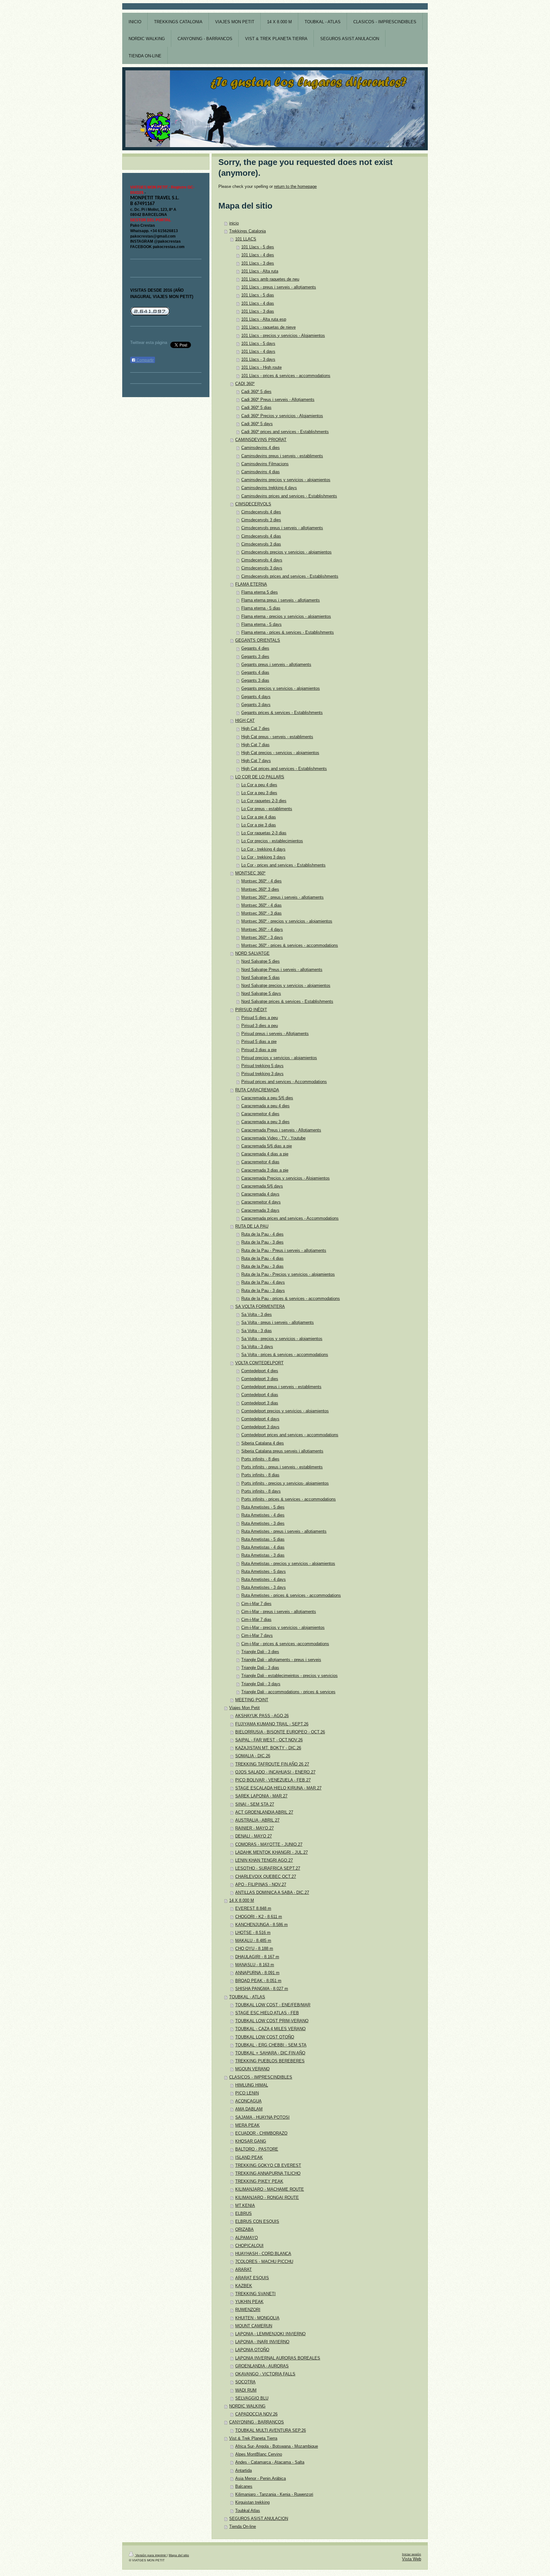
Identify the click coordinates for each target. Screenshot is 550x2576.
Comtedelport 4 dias (260, 1395)
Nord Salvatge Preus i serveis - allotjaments (282, 970)
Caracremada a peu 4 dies (265, 1106)
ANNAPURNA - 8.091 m (257, 1973)
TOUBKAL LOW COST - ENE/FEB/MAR (273, 2005)
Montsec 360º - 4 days (262, 930)
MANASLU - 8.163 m (255, 1965)
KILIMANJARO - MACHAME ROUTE (270, 2189)
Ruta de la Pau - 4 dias (262, 1259)
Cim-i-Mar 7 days (257, 1636)
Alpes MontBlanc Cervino (259, 2454)
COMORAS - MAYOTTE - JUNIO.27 (269, 1845)
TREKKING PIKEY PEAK (259, 2181)
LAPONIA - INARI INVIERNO (262, 2342)
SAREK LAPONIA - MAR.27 (261, 1796)
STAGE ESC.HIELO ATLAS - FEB (267, 2013)
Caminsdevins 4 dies (261, 448)
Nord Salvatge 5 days (261, 994)
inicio (234, 223)
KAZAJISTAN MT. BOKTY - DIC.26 (268, 1748)
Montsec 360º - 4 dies (261, 881)
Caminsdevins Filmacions (265, 464)
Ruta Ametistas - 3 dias (263, 1555)
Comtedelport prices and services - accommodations (290, 1435)
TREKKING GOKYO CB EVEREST (268, 2166)
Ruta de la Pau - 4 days (263, 1282)
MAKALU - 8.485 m (253, 1941)
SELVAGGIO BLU (252, 2398)
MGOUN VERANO (252, 2069)
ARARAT (243, 2270)
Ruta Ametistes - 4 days (264, 1580)
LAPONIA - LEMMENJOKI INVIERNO (270, 2334)
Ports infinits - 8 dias (260, 1475)
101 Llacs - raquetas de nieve (268, 327)
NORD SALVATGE (252, 953)
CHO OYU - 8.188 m (254, 1949)
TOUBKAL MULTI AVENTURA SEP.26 (271, 2430)
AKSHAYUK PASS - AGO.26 (262, 1716)
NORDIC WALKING (247, 2406)
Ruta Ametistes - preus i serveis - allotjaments (284, 1531)
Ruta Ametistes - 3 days (264, 1588)
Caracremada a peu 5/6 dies (267, 1098)
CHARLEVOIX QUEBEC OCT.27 (266, 1877)
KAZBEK (244, 2286)
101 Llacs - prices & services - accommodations (286, 376)
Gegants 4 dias (255, 673)
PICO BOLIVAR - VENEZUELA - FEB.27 (273, 1780)
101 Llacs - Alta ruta (260, 271)
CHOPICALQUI (249, 2246)
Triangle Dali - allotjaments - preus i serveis (281, 1660)
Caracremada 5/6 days (262, 1186)
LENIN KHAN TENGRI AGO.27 (264, 1860)
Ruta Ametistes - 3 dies (263, 1523)
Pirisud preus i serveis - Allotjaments (275, 1034)
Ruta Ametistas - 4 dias (263, 1547)
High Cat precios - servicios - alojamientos (280, 753)
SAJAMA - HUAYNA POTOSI (262, 2117)
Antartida (243, 2471)
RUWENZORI (248, 2310)
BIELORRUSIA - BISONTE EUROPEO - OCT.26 (280, 1732)
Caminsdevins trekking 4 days (269, 488)
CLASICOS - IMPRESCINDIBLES (261, 2077)
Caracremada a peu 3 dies (265, 1122)
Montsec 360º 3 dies (260, 889)
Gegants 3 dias (255, 681)
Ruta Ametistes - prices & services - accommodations (291, 1595)
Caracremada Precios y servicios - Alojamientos (286, 1178)
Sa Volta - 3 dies (257, 1315)
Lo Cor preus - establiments (267, 809)
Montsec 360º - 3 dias (261, 913)
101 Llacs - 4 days (258, 352)
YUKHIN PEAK (249, 2302)
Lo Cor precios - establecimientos (272, 841)
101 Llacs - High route (261, 367)
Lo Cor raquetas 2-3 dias (264, 833)
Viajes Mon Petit (244, 1708)
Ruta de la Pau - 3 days (263, 1291)
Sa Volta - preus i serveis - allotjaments (278, 1323)
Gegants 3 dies (255, 657)
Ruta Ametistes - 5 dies (263, 1507)
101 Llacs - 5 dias (258, 295)
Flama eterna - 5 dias (261, 608)
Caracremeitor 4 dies (260, 1114)
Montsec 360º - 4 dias (261, 905)
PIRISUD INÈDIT (251, 1010)
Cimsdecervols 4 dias (261, 536)
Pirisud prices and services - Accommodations (284, 1082)
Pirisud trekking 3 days (262, 1074)
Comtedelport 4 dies (260, 1371)
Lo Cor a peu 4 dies (259, 785)
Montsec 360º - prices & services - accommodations (290, 945)
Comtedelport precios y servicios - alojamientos (285, 1411)
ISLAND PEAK (249, 2158)
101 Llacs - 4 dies (258, 255)
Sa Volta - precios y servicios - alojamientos (282, 1339)
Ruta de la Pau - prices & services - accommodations (291, 1299)
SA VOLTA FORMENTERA (260, 1307)
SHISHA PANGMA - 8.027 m (262, 1989)
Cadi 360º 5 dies (256, 392)
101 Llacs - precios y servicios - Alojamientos (283, 336)
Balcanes (244, 2487)
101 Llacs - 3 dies (258, 263)
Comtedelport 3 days (260, 1427)
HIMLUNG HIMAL (252, 2085)
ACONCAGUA (248, 2101)
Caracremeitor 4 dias (260, 1162)
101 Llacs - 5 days (258, 344)
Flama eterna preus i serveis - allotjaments (281, 600)
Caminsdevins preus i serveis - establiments (282, 456)
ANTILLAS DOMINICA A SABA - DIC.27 (272, 1893)
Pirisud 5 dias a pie (259, 1042)
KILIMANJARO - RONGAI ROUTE (267, 2198)
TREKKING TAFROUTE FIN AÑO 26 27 (272, 1764)
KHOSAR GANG (251, 2141)
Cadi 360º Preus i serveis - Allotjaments (278, 400)
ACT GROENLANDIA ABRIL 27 (264, 1812)
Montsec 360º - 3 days (262, 938)
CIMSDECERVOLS (253, 504)
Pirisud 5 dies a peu (260, 1018)
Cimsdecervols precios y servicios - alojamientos (286, 552)
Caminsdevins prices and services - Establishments (289, 496)
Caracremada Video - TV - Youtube (273, 1138)
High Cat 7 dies (255, 729)
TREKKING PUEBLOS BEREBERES (270, 2061)
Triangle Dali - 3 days (261, 1684)
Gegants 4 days (256, 697)
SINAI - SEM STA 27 (255, 1804)
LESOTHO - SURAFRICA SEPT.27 (268, 1868)
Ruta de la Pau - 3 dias (262, 1267)
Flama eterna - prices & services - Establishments (288, 632)
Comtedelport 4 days (260, 1419)
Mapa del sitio (179, 2555)
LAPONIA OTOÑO (252, 2350)
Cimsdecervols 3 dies (261, 520)
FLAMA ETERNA (251, 584)
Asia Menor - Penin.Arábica (261, 2479)
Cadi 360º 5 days (257, 424)
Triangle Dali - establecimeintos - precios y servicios (289, 1676)
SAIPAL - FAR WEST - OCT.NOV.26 (269, 1740)
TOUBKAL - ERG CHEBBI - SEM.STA (271, 2045)
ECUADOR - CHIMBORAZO (261, 2133)
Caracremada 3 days (260, 1210)
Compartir (145, 360)
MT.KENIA (245, 2206)
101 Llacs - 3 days (258, 360)
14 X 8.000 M (242, 1901)
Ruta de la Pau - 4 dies (262, 1234)
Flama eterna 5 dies (260, 592)
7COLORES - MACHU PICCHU (264, 2262)
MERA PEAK (247, 2125)
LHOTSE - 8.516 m (253, 1933)
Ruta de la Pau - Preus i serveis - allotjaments (284, 1251)
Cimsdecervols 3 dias (261, 544)
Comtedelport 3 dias (260, 1403)
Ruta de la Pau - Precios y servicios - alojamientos (288, 1274)
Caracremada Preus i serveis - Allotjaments (281, 1130)
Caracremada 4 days (260, 1194)
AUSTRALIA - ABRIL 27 (257, 1820)
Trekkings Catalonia (247, 231)
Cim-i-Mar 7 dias (256, 1620)
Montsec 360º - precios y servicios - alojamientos (287, 921)
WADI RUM (246, 2390)
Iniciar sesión (412, 2554)
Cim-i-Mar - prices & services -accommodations (285, 1644)
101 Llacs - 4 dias (258, 303)
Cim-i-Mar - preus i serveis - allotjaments (279, 1612)
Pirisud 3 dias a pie (259, 1050)
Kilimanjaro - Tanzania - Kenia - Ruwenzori (274, 2494)
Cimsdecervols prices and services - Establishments (290, 576)
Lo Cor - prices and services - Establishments (283, 865)
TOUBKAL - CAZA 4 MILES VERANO (270, 2029)
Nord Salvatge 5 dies (261, 961)
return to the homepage (295, 187)
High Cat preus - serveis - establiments (277, 737)
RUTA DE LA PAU (252, 1226)
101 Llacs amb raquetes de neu (270, 279)
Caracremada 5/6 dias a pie (267, 1146)
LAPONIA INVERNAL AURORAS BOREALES (278, 2358)
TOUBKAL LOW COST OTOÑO (265, 2037)
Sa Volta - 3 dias (257, 1331)
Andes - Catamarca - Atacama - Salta (270, 2462)
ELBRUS (243, 2214)
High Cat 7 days (256, 761)
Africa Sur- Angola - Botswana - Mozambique (277, 2446)
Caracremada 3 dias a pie (265, 1170)
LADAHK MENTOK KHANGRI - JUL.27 (271, 1852)
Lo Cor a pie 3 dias (259, 825)
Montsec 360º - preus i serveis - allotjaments (282, 897)
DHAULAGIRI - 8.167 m (257, 1957)
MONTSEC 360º (250, 873)
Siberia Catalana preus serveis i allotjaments (282, 1451)
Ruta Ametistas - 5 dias (263, 1539)
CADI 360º (245, 384)
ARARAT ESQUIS (252, 2278)
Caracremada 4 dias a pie (265, 1154)
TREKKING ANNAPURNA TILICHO (268, 2173)
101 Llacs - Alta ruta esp (264, 319)
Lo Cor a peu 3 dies (259, 793)
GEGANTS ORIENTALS (258, 640)
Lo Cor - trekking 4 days (263, 849)
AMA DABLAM (249, 2109)
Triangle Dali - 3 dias (260, 1668)
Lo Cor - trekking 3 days (263, 857)
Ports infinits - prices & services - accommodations (289, 1499)
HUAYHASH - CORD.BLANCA (263, 2254)
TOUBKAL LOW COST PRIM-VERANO (272, 2021)
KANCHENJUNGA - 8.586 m (261, 1925)
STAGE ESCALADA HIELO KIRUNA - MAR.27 (278, 1788)
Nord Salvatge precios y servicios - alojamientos (286, 986)
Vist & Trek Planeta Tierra (253, 2438)
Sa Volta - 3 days (257, 1347)
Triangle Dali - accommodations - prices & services (288, 1692)
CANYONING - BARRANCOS (257, 2422)
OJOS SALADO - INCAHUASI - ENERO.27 (275, 1772)
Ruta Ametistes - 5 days (264, 1572)
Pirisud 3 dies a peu (260, 1026)
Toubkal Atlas (248, 2511)
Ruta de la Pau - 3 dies (262, 1242)
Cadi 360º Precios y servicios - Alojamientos (282, 416)
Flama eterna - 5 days (261, 624)
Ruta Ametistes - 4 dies (263, 1515)
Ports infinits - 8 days (261, 1491)
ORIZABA (244, 2230)
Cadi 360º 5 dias (256, 408)
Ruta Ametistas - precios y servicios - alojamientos (288, 1564)
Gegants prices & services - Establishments (282, 713)
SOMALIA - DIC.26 (253, 1756)
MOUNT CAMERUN (254, 2326)
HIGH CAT (245, 721)
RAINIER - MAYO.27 (254, 1828)
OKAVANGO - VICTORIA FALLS (265, 2374)
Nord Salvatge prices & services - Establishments (287, 1002)
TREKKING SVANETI (255, 2294)
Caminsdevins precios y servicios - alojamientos (286, 480)
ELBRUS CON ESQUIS (257, 2222)
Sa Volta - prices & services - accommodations (285, 1355)
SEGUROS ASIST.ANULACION (259, 2519)
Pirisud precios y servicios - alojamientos (279, 1058)
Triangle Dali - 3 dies (260, 1652)
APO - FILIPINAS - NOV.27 (261, 1885)
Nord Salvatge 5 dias (261, 978)
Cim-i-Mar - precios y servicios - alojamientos (283, 1628)
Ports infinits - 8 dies (260, 1459)
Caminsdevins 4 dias (261, 472)
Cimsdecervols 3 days (262, 568)
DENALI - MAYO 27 (254, 1836)
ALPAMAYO (247, 2238)
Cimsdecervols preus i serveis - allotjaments (282, 528)
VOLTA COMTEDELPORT (259, 1363)
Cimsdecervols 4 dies (261, 512)
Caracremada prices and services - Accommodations (290, 1218)
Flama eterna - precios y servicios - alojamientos (286, 617)
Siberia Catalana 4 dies (263, 1443)
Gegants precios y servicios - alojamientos (281, 689)
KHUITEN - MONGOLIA (257, 2318)
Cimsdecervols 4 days (262, 560)
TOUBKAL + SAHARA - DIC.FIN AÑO (270, 2053)
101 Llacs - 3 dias (258, 311)
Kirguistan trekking (252, 2502)
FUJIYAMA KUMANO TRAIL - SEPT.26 (272, 1724)
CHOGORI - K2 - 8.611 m (259, 1917)
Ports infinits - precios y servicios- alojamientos (285, 1483)
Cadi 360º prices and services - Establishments (285, 432)
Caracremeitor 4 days (261, 1202)
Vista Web (412, 2559)
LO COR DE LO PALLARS (260, 777)
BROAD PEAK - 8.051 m (258, 1981)
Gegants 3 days (256, 705)
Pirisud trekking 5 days (262, 1066)
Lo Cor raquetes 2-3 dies (264, 801)
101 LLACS (246, 239)
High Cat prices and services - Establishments (284, 769)
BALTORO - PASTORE (257, 2149)
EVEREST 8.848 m (253, 1909)
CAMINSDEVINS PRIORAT (261, 440)
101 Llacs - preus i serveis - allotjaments (279, 287)
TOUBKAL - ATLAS (247, 1997)
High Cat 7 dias (255, 745)
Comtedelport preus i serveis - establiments (281, 1387)
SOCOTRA (245, 2382)
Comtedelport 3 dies (260, 1379)
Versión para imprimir (151, 2555)
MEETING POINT (252, 1700)
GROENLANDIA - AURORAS (262, 2366)
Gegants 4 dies (255, 648)
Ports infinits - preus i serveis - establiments (282, 1467)
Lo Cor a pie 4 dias (259, 817)
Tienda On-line (243, 2527)
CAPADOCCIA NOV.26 (256, 2414)
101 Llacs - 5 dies (258, 247)
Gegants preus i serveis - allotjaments (276, 665)
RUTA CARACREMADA (257, 1090)
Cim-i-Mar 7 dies (256, 1604)
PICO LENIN (247, 2093)
